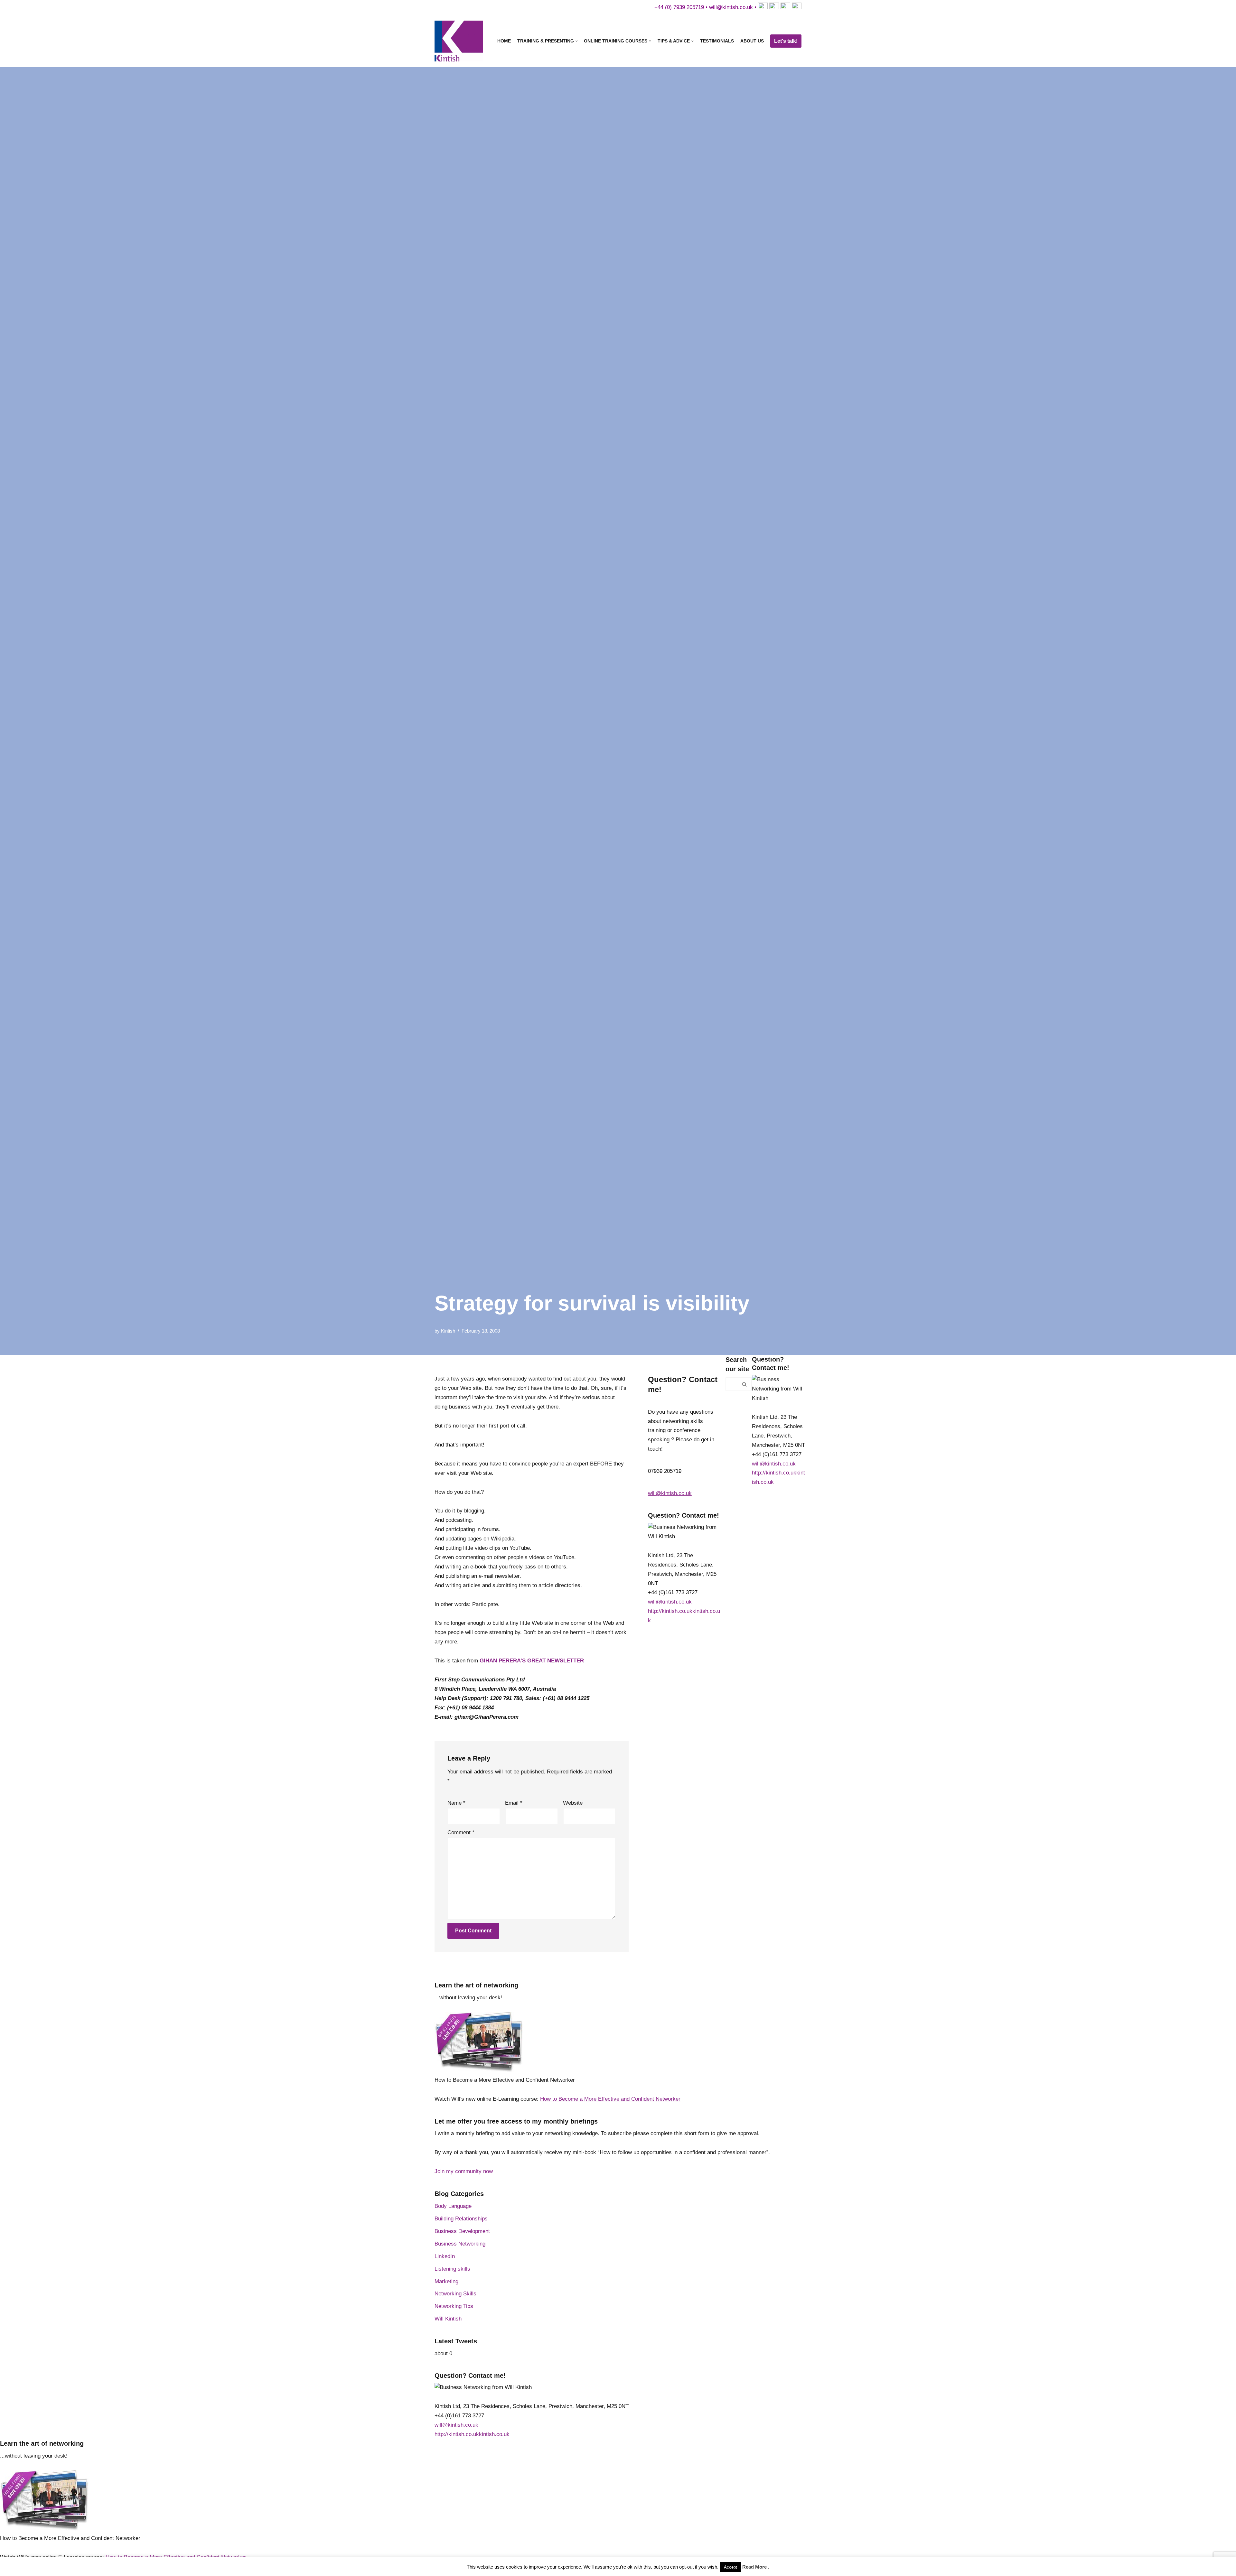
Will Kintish (448, 2319)
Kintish (448, 1331)
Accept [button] (730, 2567)
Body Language (453, 2206)
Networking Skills (455, 2294)
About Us (752, 41)
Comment (461, 1832)
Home (504, 41)
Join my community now (464, 2171)
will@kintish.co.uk (731, 7)
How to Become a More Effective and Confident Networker (610, 2099)
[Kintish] (460, 41)
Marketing (446, 2281)
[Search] (745, 1384)
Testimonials (717, 41)
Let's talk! (786, 41)
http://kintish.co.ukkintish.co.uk (472, 2434)
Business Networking (460, 2244)
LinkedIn (445, 2256)
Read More (754, 2567)
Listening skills (452, 2269)
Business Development (462, 2231)
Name (456, 1803)
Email (514, 1803)
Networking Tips (454, 2306)
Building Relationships (461, 2219)
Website (573, 1803)
